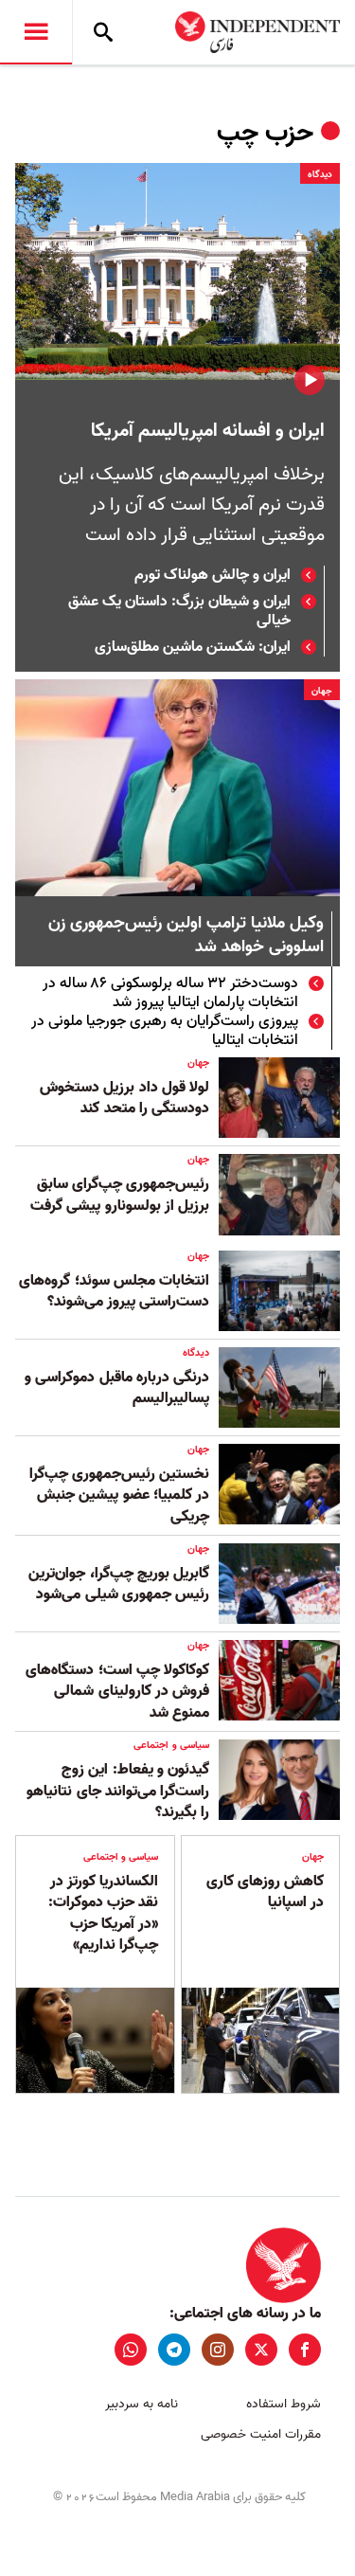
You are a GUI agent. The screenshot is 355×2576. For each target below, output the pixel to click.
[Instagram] (218, 2350)
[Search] (103, 32)
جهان (322, 691)
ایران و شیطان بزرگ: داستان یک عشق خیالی (179, 611)
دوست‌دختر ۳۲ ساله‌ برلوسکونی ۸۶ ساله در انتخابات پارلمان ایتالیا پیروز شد (170, 993)
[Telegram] (174, 2350)
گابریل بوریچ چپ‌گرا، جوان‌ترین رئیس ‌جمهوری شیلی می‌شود (119, 1584)
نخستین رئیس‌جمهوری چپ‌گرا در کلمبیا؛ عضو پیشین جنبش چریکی (119, 1495)
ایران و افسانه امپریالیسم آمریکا (208, 431)
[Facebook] (305, 2350)
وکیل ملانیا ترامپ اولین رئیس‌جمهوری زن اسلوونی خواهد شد (186, 936)
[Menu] (36, 32)
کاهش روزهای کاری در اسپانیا (265, 1892)
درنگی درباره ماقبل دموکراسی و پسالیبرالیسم (117, 1388)
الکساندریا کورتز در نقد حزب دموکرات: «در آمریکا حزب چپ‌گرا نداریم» (103, 1913)
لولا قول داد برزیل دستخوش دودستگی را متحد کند (124, 1098)
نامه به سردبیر (142, 2404)
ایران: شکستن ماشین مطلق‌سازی (193, 647)
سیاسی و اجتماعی (171, 1745)
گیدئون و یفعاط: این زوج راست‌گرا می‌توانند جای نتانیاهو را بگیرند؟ (118, 1791)
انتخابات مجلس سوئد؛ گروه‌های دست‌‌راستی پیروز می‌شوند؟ (114, 1291)
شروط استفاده (284, 2404)
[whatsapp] (131, 2350)
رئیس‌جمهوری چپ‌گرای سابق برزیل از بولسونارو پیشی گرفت (120, 1195)
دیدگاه (320, 174)
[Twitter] (261, 2350)
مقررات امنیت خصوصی (261, 2434)
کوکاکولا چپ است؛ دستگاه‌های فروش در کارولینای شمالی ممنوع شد (117, 1692)
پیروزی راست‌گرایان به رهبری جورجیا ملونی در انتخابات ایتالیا (165, 1031)
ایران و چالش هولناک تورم (213, 575)
